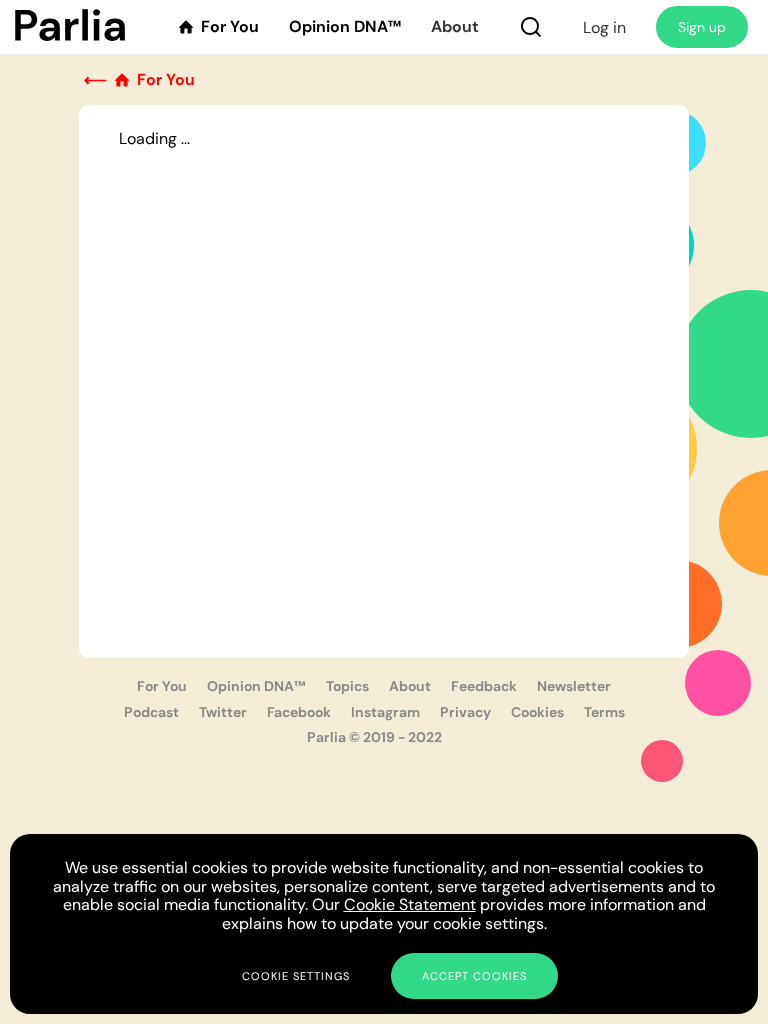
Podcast (151, 712)
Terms (604, 712)
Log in (604, 27)
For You (162, 686)
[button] (531, 27)
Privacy (465, 712)
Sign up (702, 27)
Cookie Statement (410, 904)
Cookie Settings (296, 976)
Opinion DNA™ (345, 27)
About (455, 27)
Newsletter (574, 686)
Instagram (385, 712)
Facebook (299, 712)
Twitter (223, 712)
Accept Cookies (474, 976)
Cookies (537, 712)
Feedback (484, 686)
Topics (347, 686)
